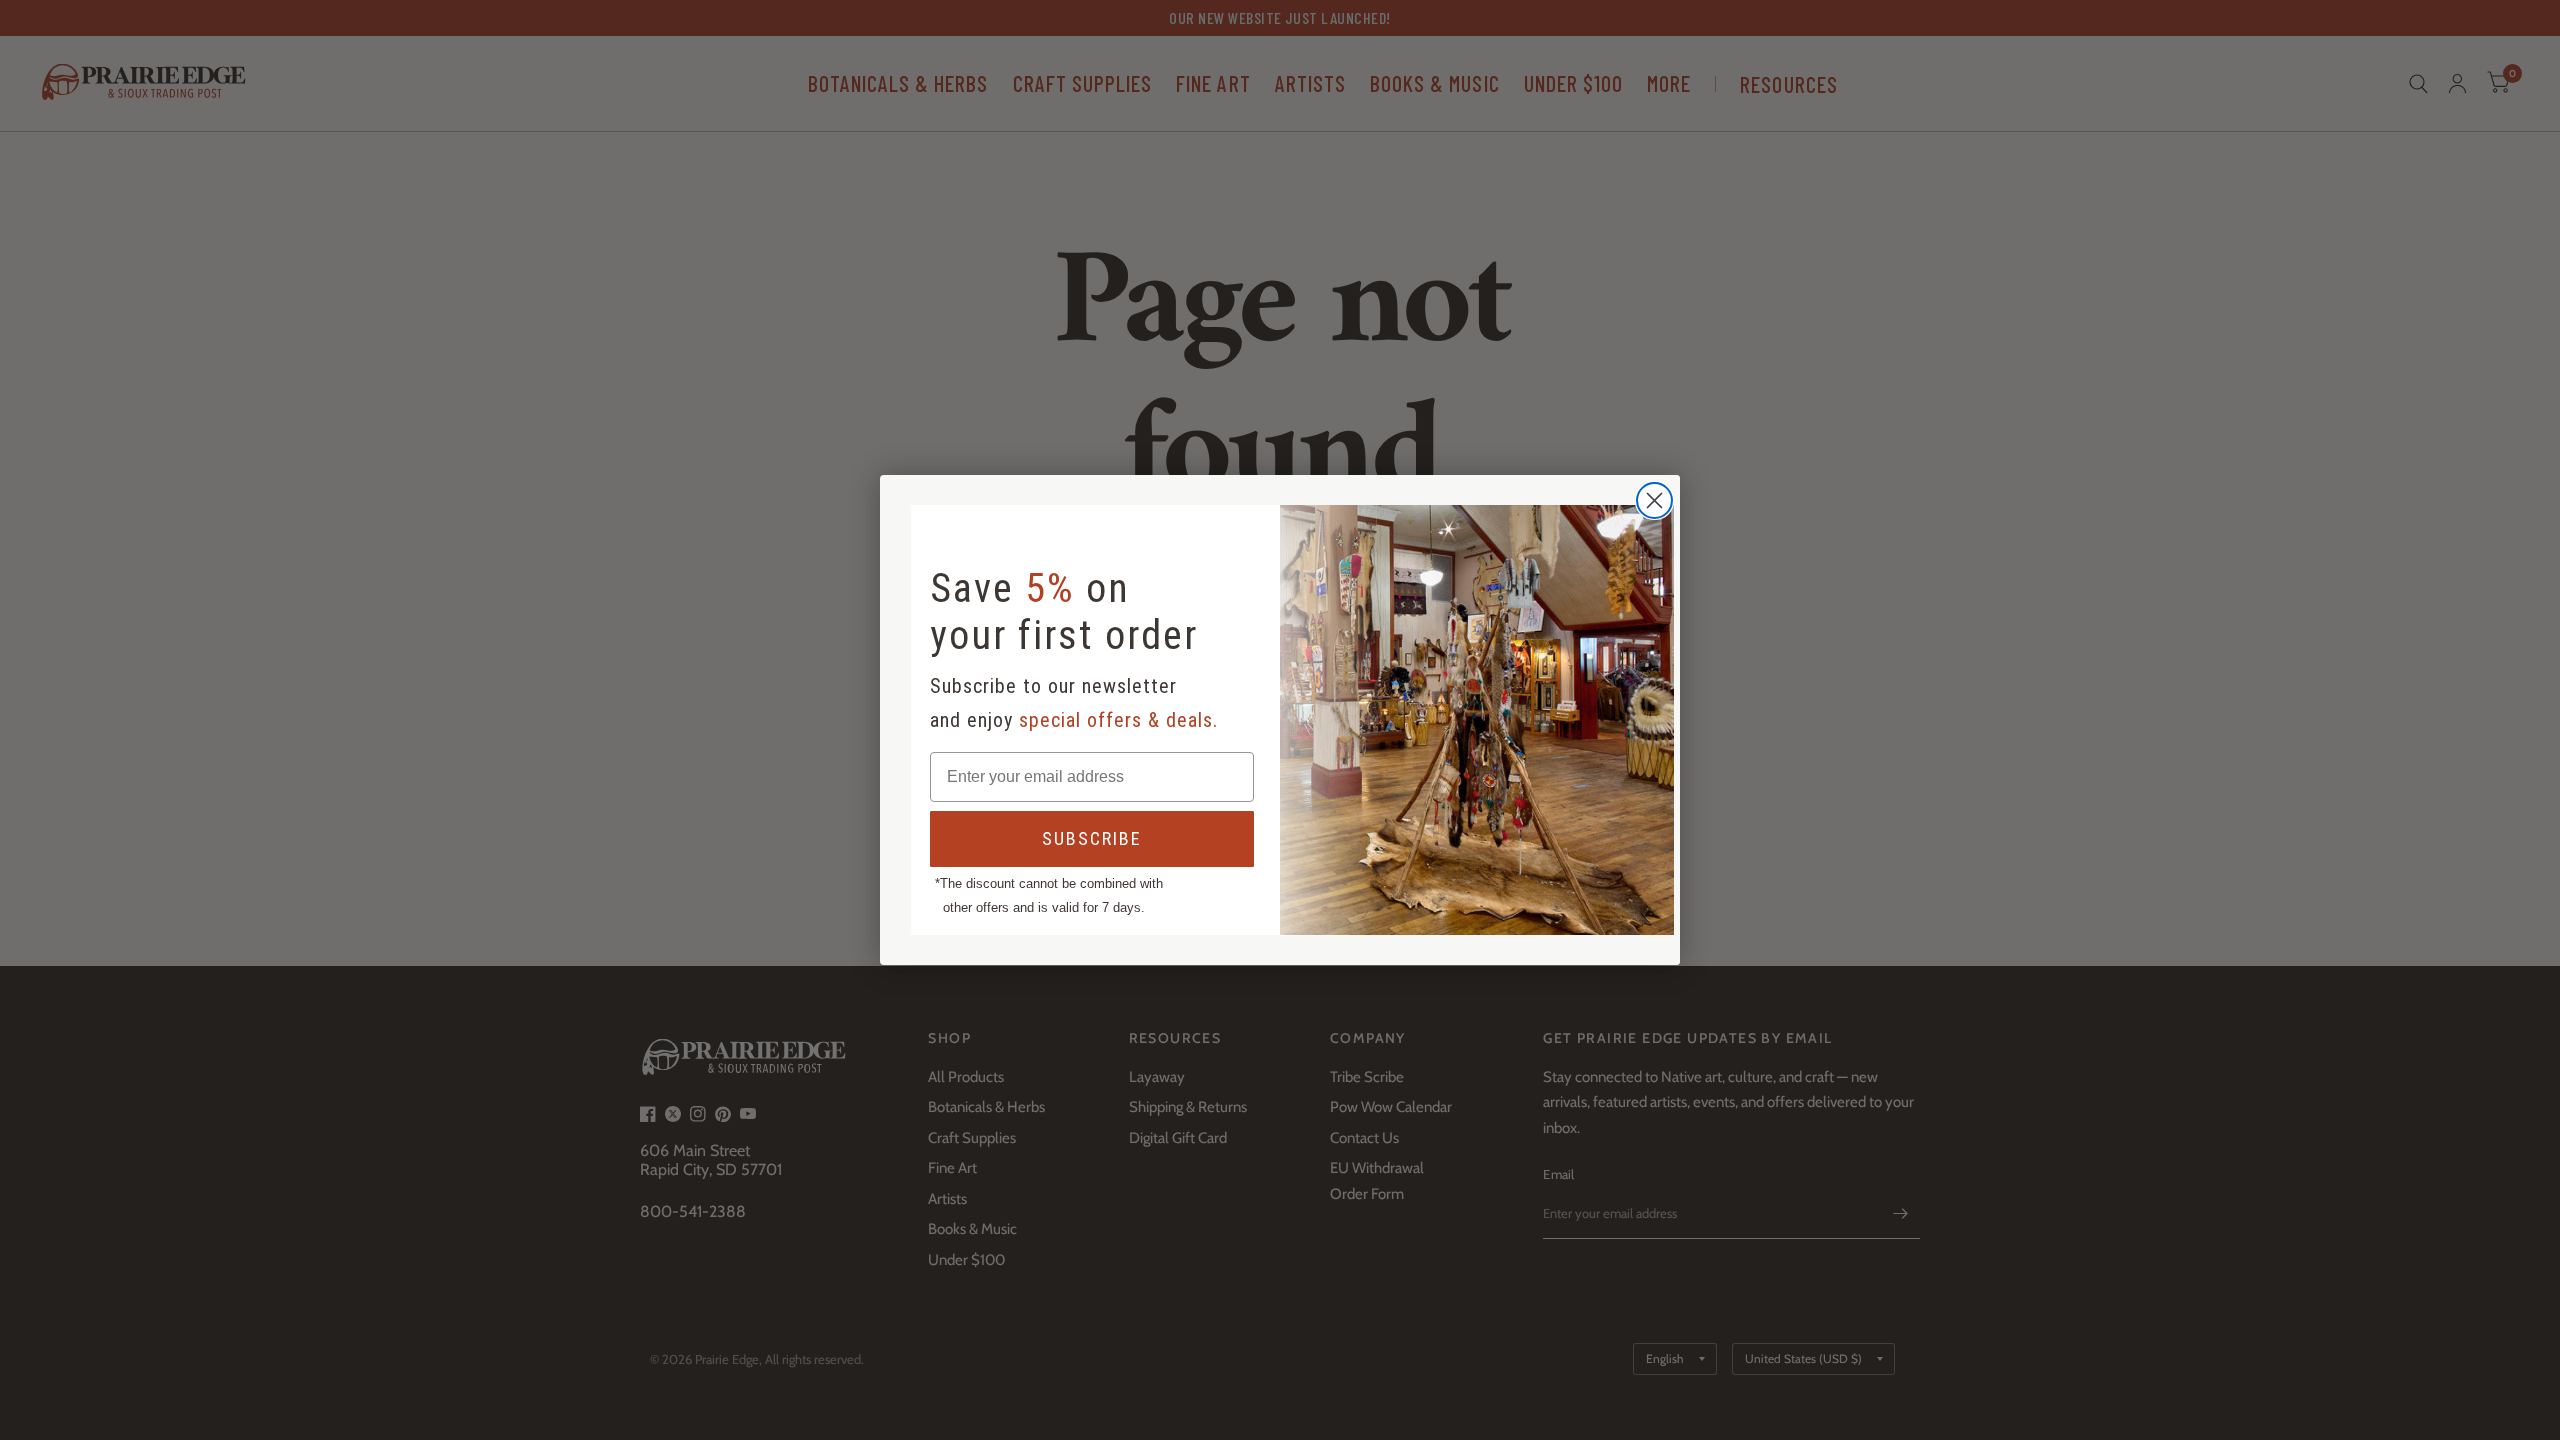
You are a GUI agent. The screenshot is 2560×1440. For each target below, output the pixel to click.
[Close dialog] (1654, 500)
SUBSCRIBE (1092, 838)
